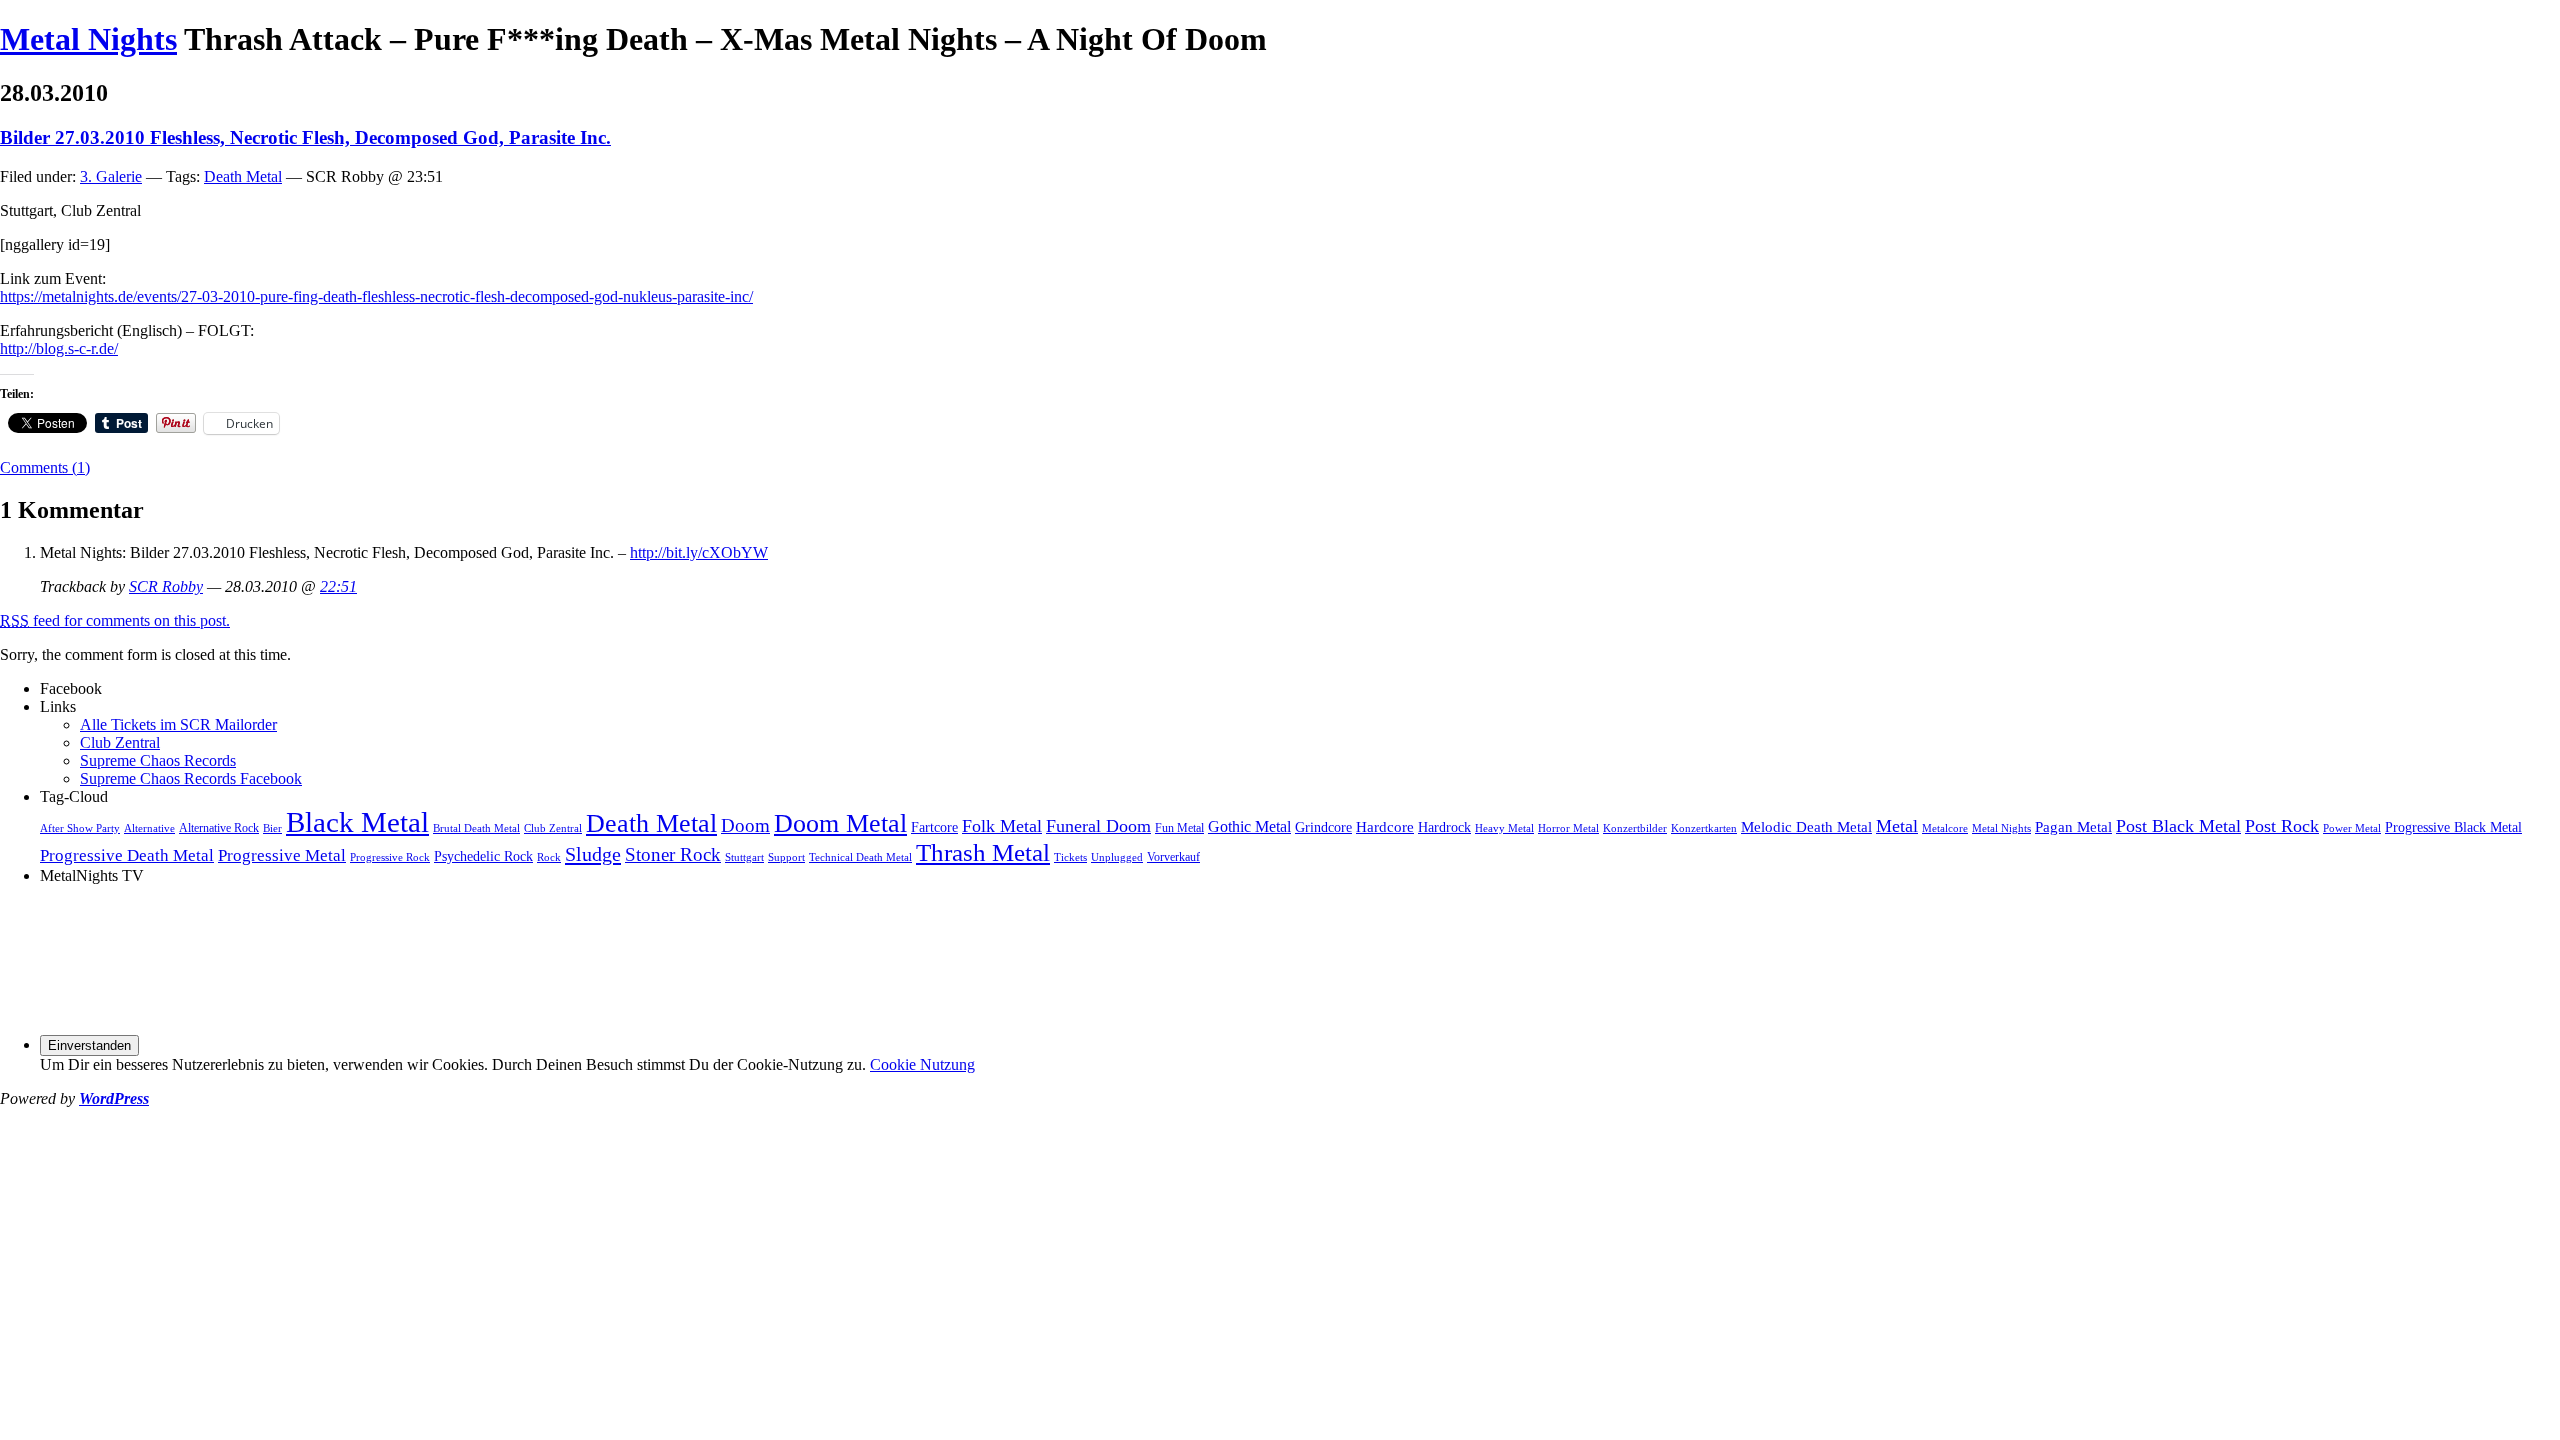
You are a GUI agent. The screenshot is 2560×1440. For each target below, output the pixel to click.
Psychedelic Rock (483, 856)
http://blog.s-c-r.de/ (59, 348)
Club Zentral (120, 742)
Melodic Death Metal (1806, 826)
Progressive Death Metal (127, 855)
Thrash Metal (983, 852)
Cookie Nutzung (922, 1064)
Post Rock (2282, 826)
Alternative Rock (219, 828)
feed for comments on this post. (115, 620)
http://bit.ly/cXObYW (699, 552)
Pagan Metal (2073, 826)
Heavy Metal (1504, 828)
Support (786, 857)
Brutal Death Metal (476, 828)
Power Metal (2352, 828)
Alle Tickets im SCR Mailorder (178, 724)
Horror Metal (1568, 828)
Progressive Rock (390, 857)
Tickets (1070, 857)
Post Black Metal (2178, 826)
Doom (745, 825)
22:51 (338, 586)
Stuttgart (744, 857)
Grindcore (1323, 827)
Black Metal (357, 822)
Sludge (593, 854)
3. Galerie (111, 176)
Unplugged (1117, 857)
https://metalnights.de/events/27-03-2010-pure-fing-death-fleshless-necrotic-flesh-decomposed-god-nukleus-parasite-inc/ (376, 296)
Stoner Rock (673, 854)
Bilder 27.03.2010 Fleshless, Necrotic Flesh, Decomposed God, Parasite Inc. (305, 137)
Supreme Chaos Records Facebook (191, 778)
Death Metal (243, 176)
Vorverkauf (1173, 857)
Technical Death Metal (860, 857)
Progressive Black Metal (2453, 827)
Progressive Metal (282, 855)
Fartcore (934, 827)
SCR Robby (166, 586)
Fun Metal (1179, 828)
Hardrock (1444, 827)
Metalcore (1945, 828)
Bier (272, 828)
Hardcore (1385, 826)
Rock (549, 857)
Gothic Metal (1249, 827)
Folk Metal (1002, 826)
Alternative (149, 828)
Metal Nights (88, 39)
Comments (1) (45, 467)
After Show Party (80, 828)
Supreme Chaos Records (158, 760)
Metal (1897, 826)
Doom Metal (840, 823)
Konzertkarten (1704, 828)
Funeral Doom (1098, 826)
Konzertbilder (1635, 828)
